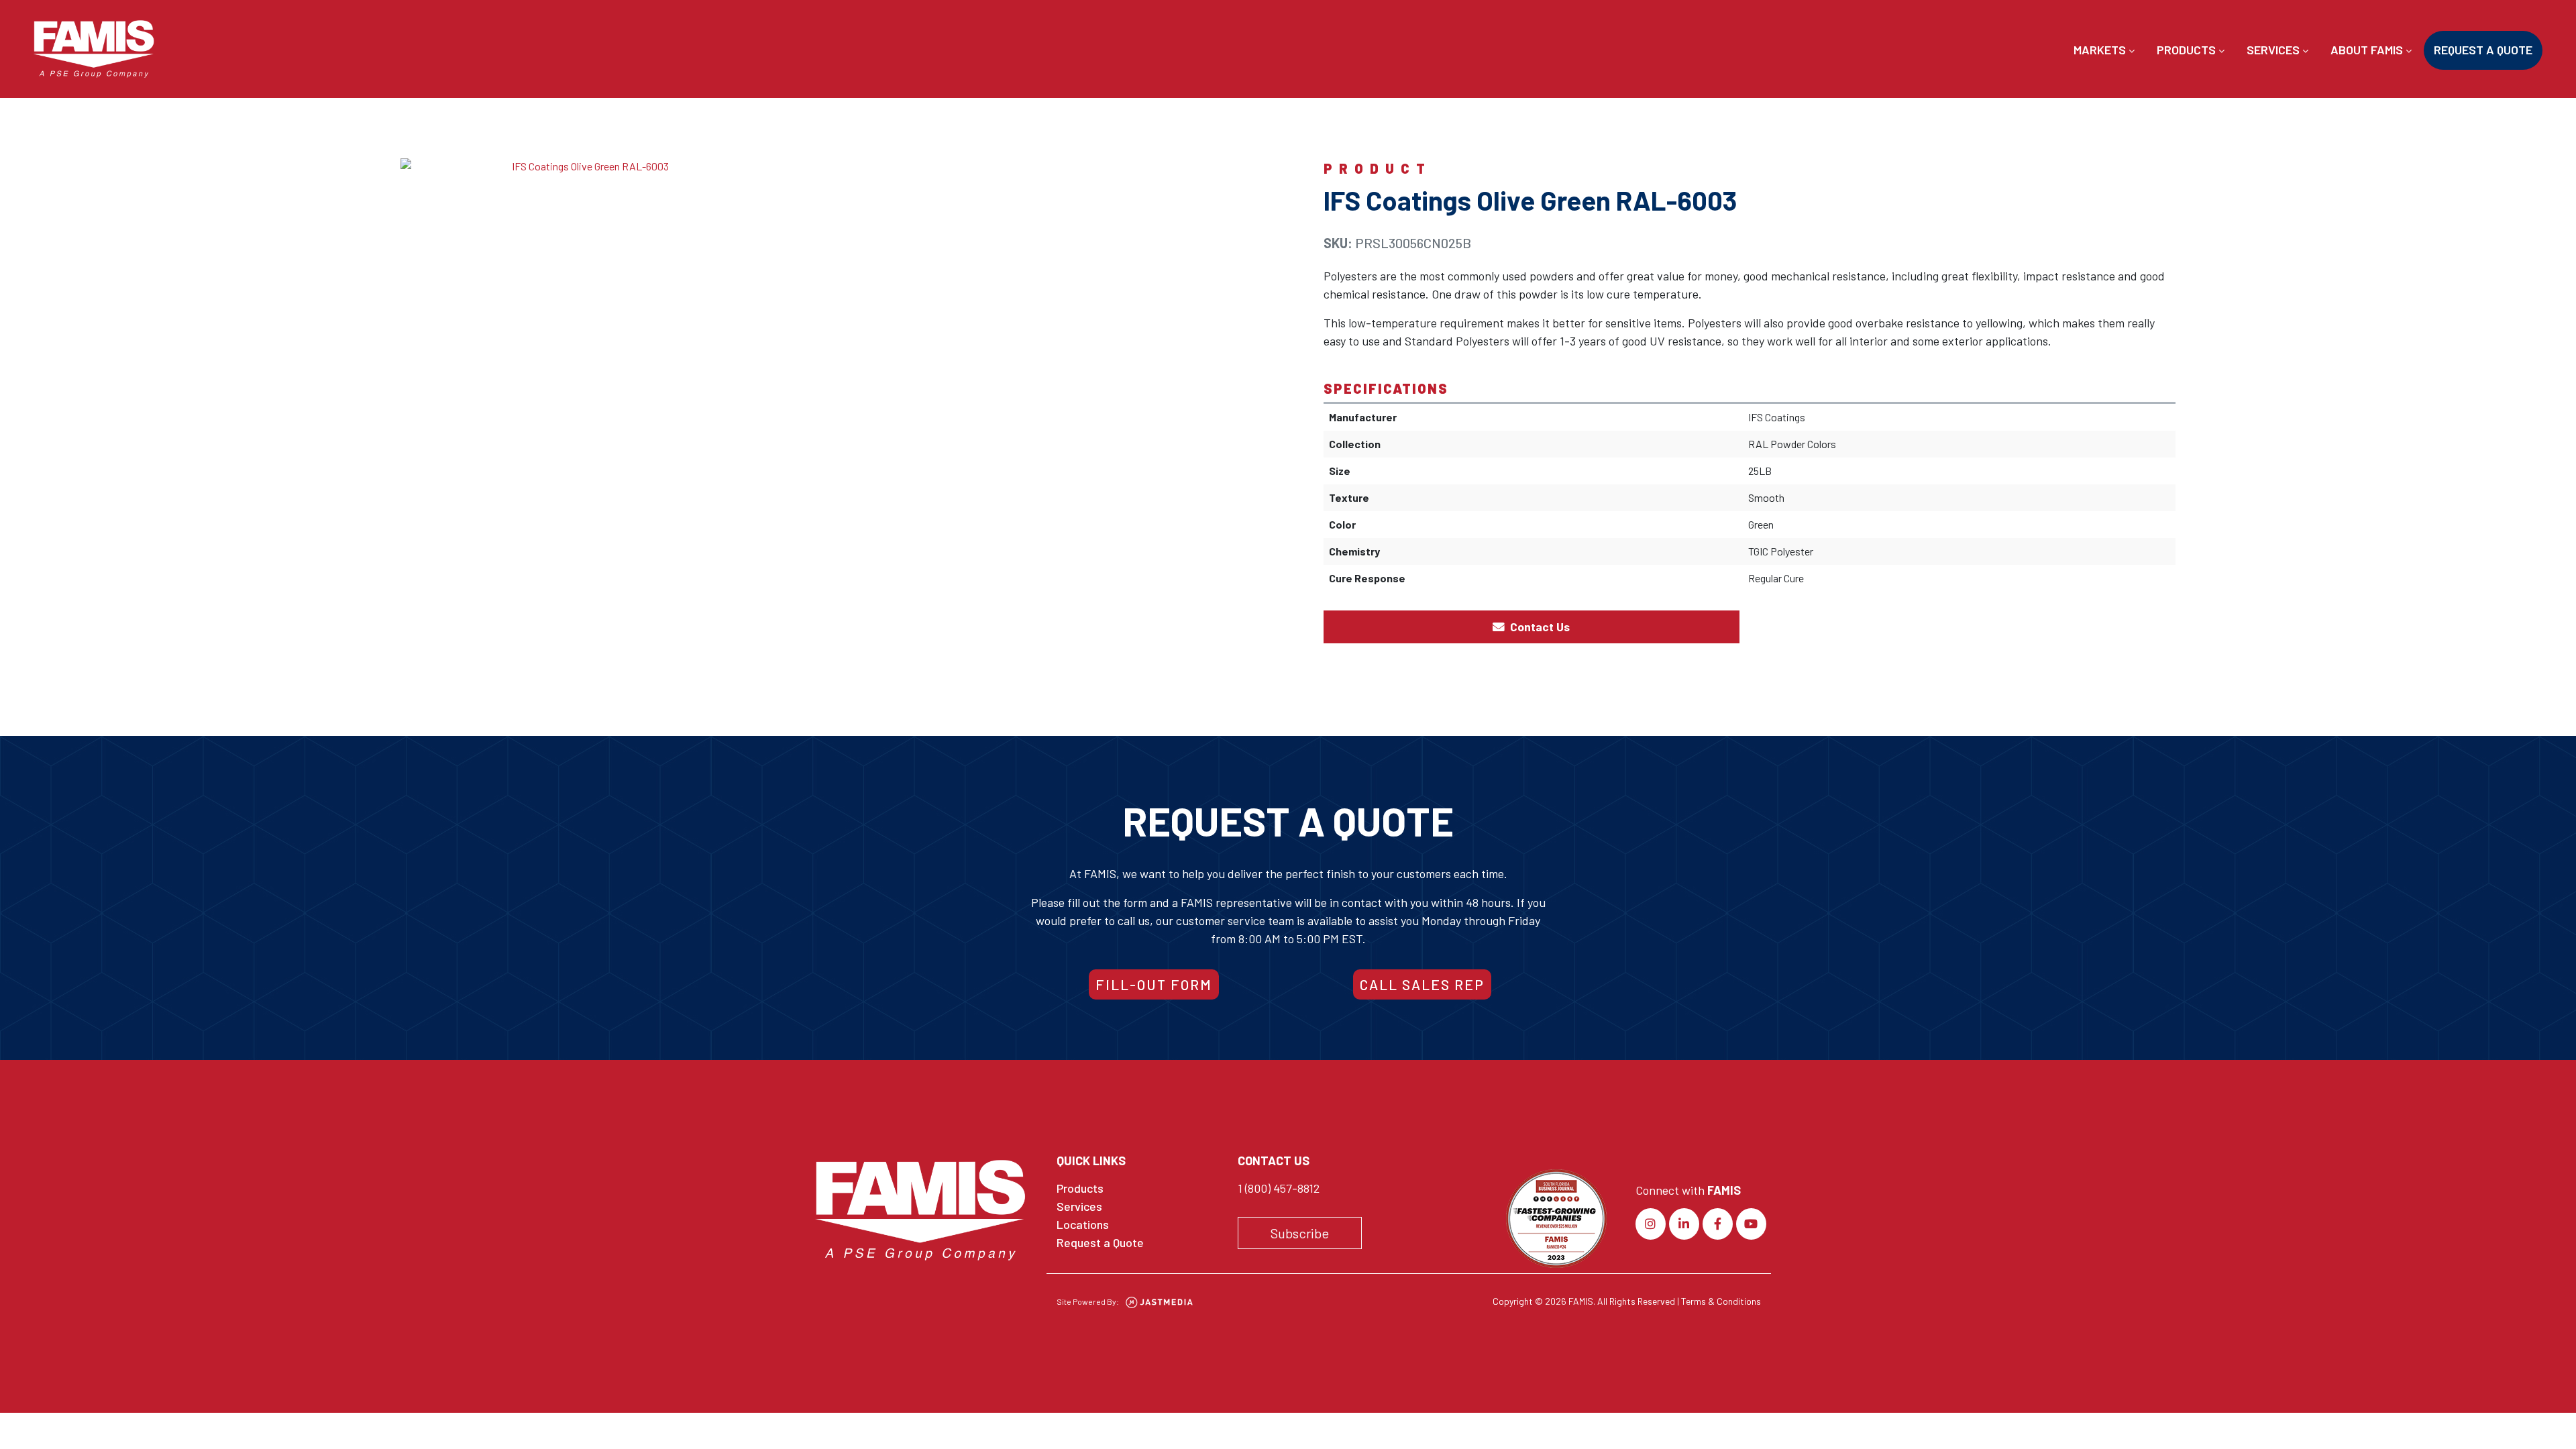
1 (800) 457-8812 (1279, 1188)
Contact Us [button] (1539, 627)
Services (2274, 50)
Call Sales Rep (1422, 984)
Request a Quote (2483, 50)
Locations (1083, 1224)
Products (2188, 50)
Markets (2101, 50)
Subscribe (1300, 1233)
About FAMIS (2368, 50)
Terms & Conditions (1721, 1301)
